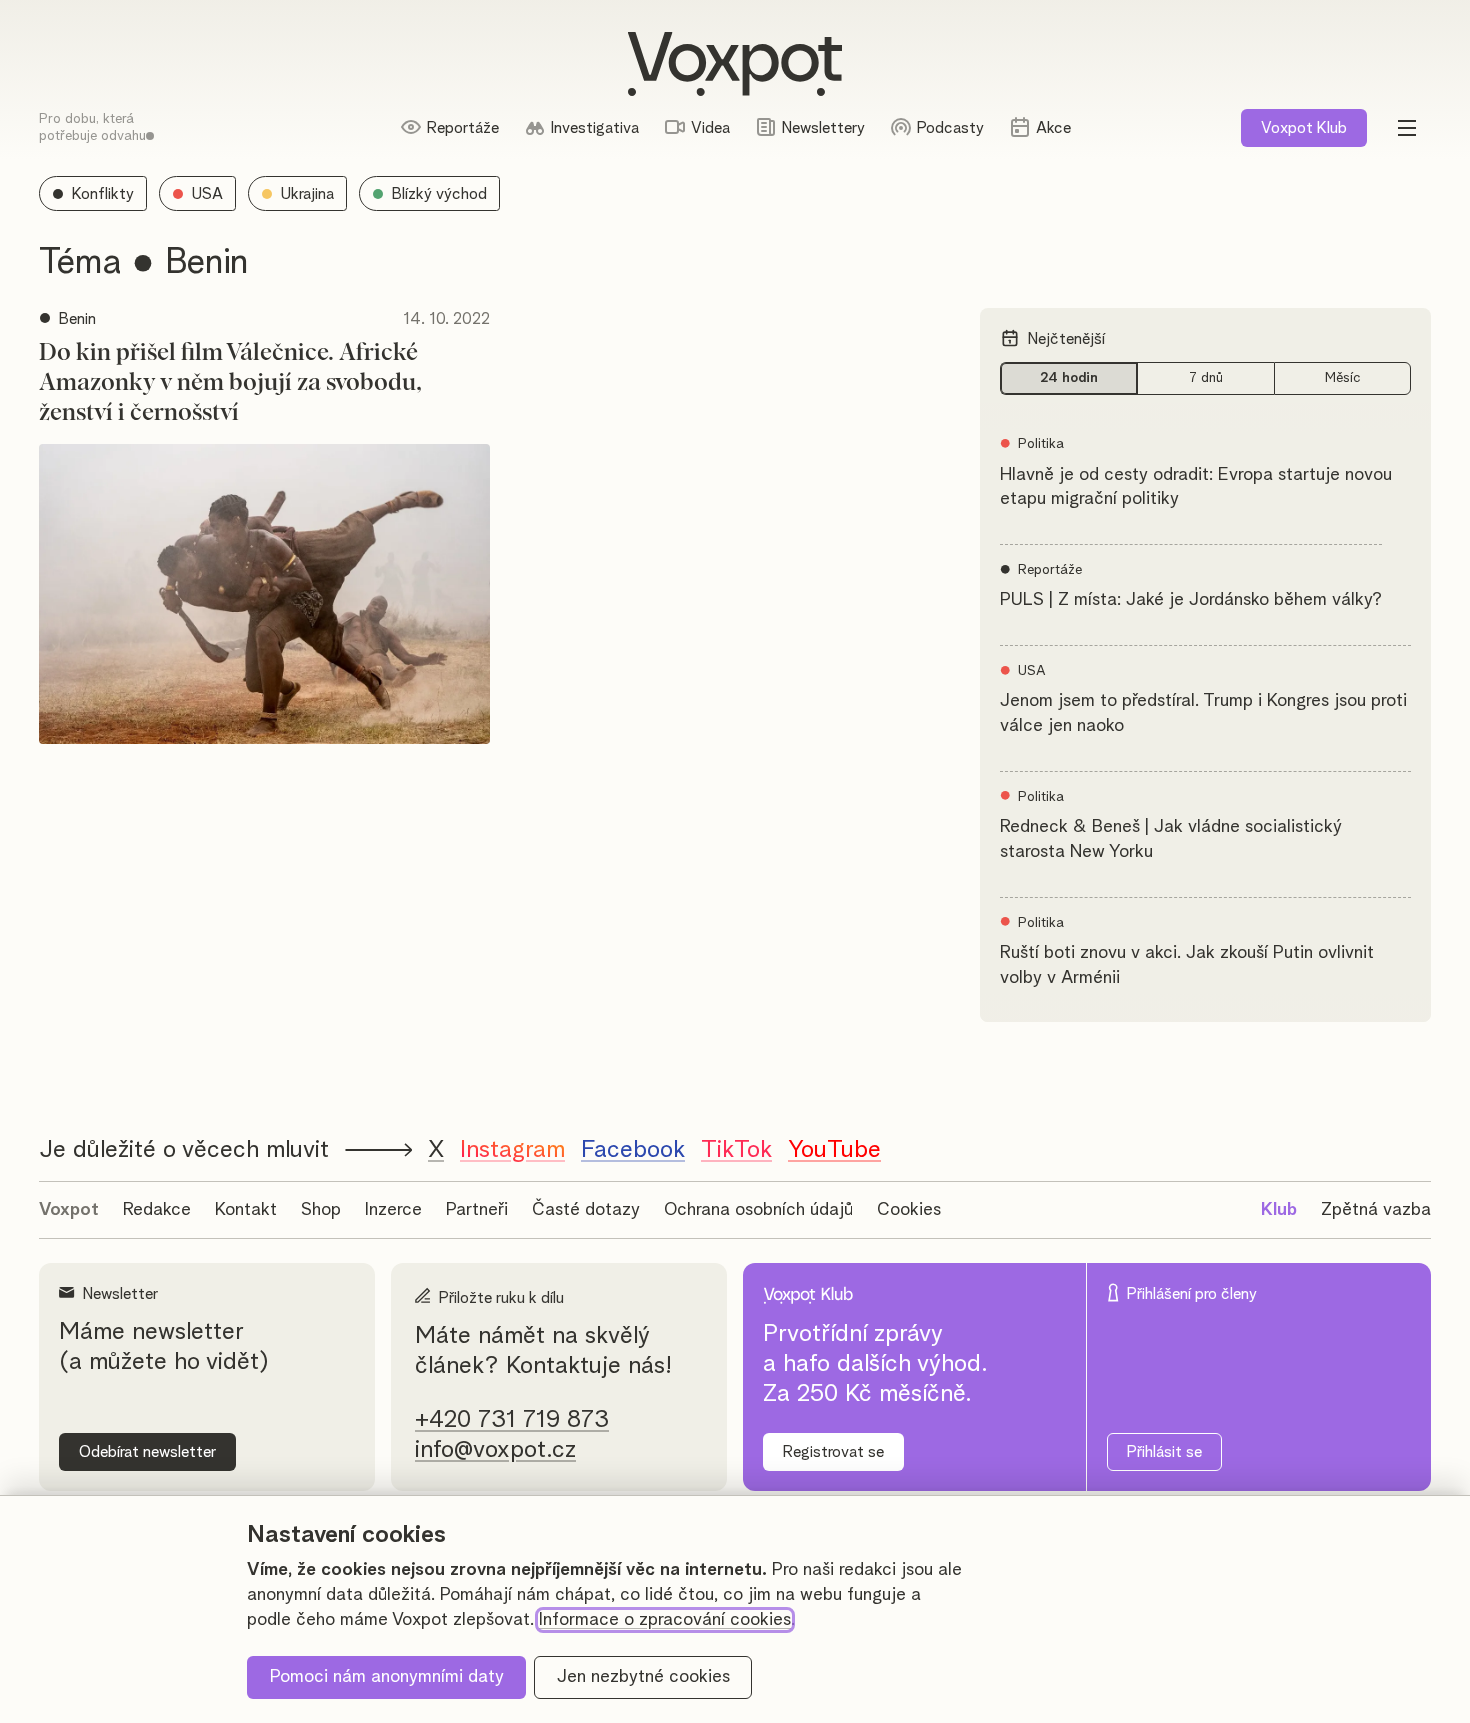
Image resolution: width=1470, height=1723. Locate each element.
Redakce (157, 1210)
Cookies (909, 1210)
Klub (1304, 128)
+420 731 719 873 (512, 1420)
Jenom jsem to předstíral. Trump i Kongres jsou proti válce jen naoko (1203, 713)
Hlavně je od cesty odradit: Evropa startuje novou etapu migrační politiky (1196, 487)
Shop (321, 1210)
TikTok (736, 1150)
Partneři (477, 1210)
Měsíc (1343, 378)
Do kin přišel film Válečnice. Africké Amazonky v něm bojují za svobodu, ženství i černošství (230, 383)
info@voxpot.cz (495, 1450)
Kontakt (246, 1210)
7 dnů (1206, 378)
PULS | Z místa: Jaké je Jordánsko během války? (1191, 600)
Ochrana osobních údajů (758, 1210)
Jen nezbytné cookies (643, 1677)
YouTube (834, 1150)
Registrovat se (833, 1452)
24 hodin (1069, 378)
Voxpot (69, 1210)
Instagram (512, 1150)
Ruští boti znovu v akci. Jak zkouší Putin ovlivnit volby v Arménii (1187, 965)
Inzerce (393, 1210)
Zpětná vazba (1376, 1210)
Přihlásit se (1164, 1452)
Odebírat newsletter (147, 1452)
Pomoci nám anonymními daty (387, 1677)
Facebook (633, 1150)
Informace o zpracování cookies (665, 1620)
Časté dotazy (586, 1210)
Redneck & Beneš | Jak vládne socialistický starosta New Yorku (1171, 839)
